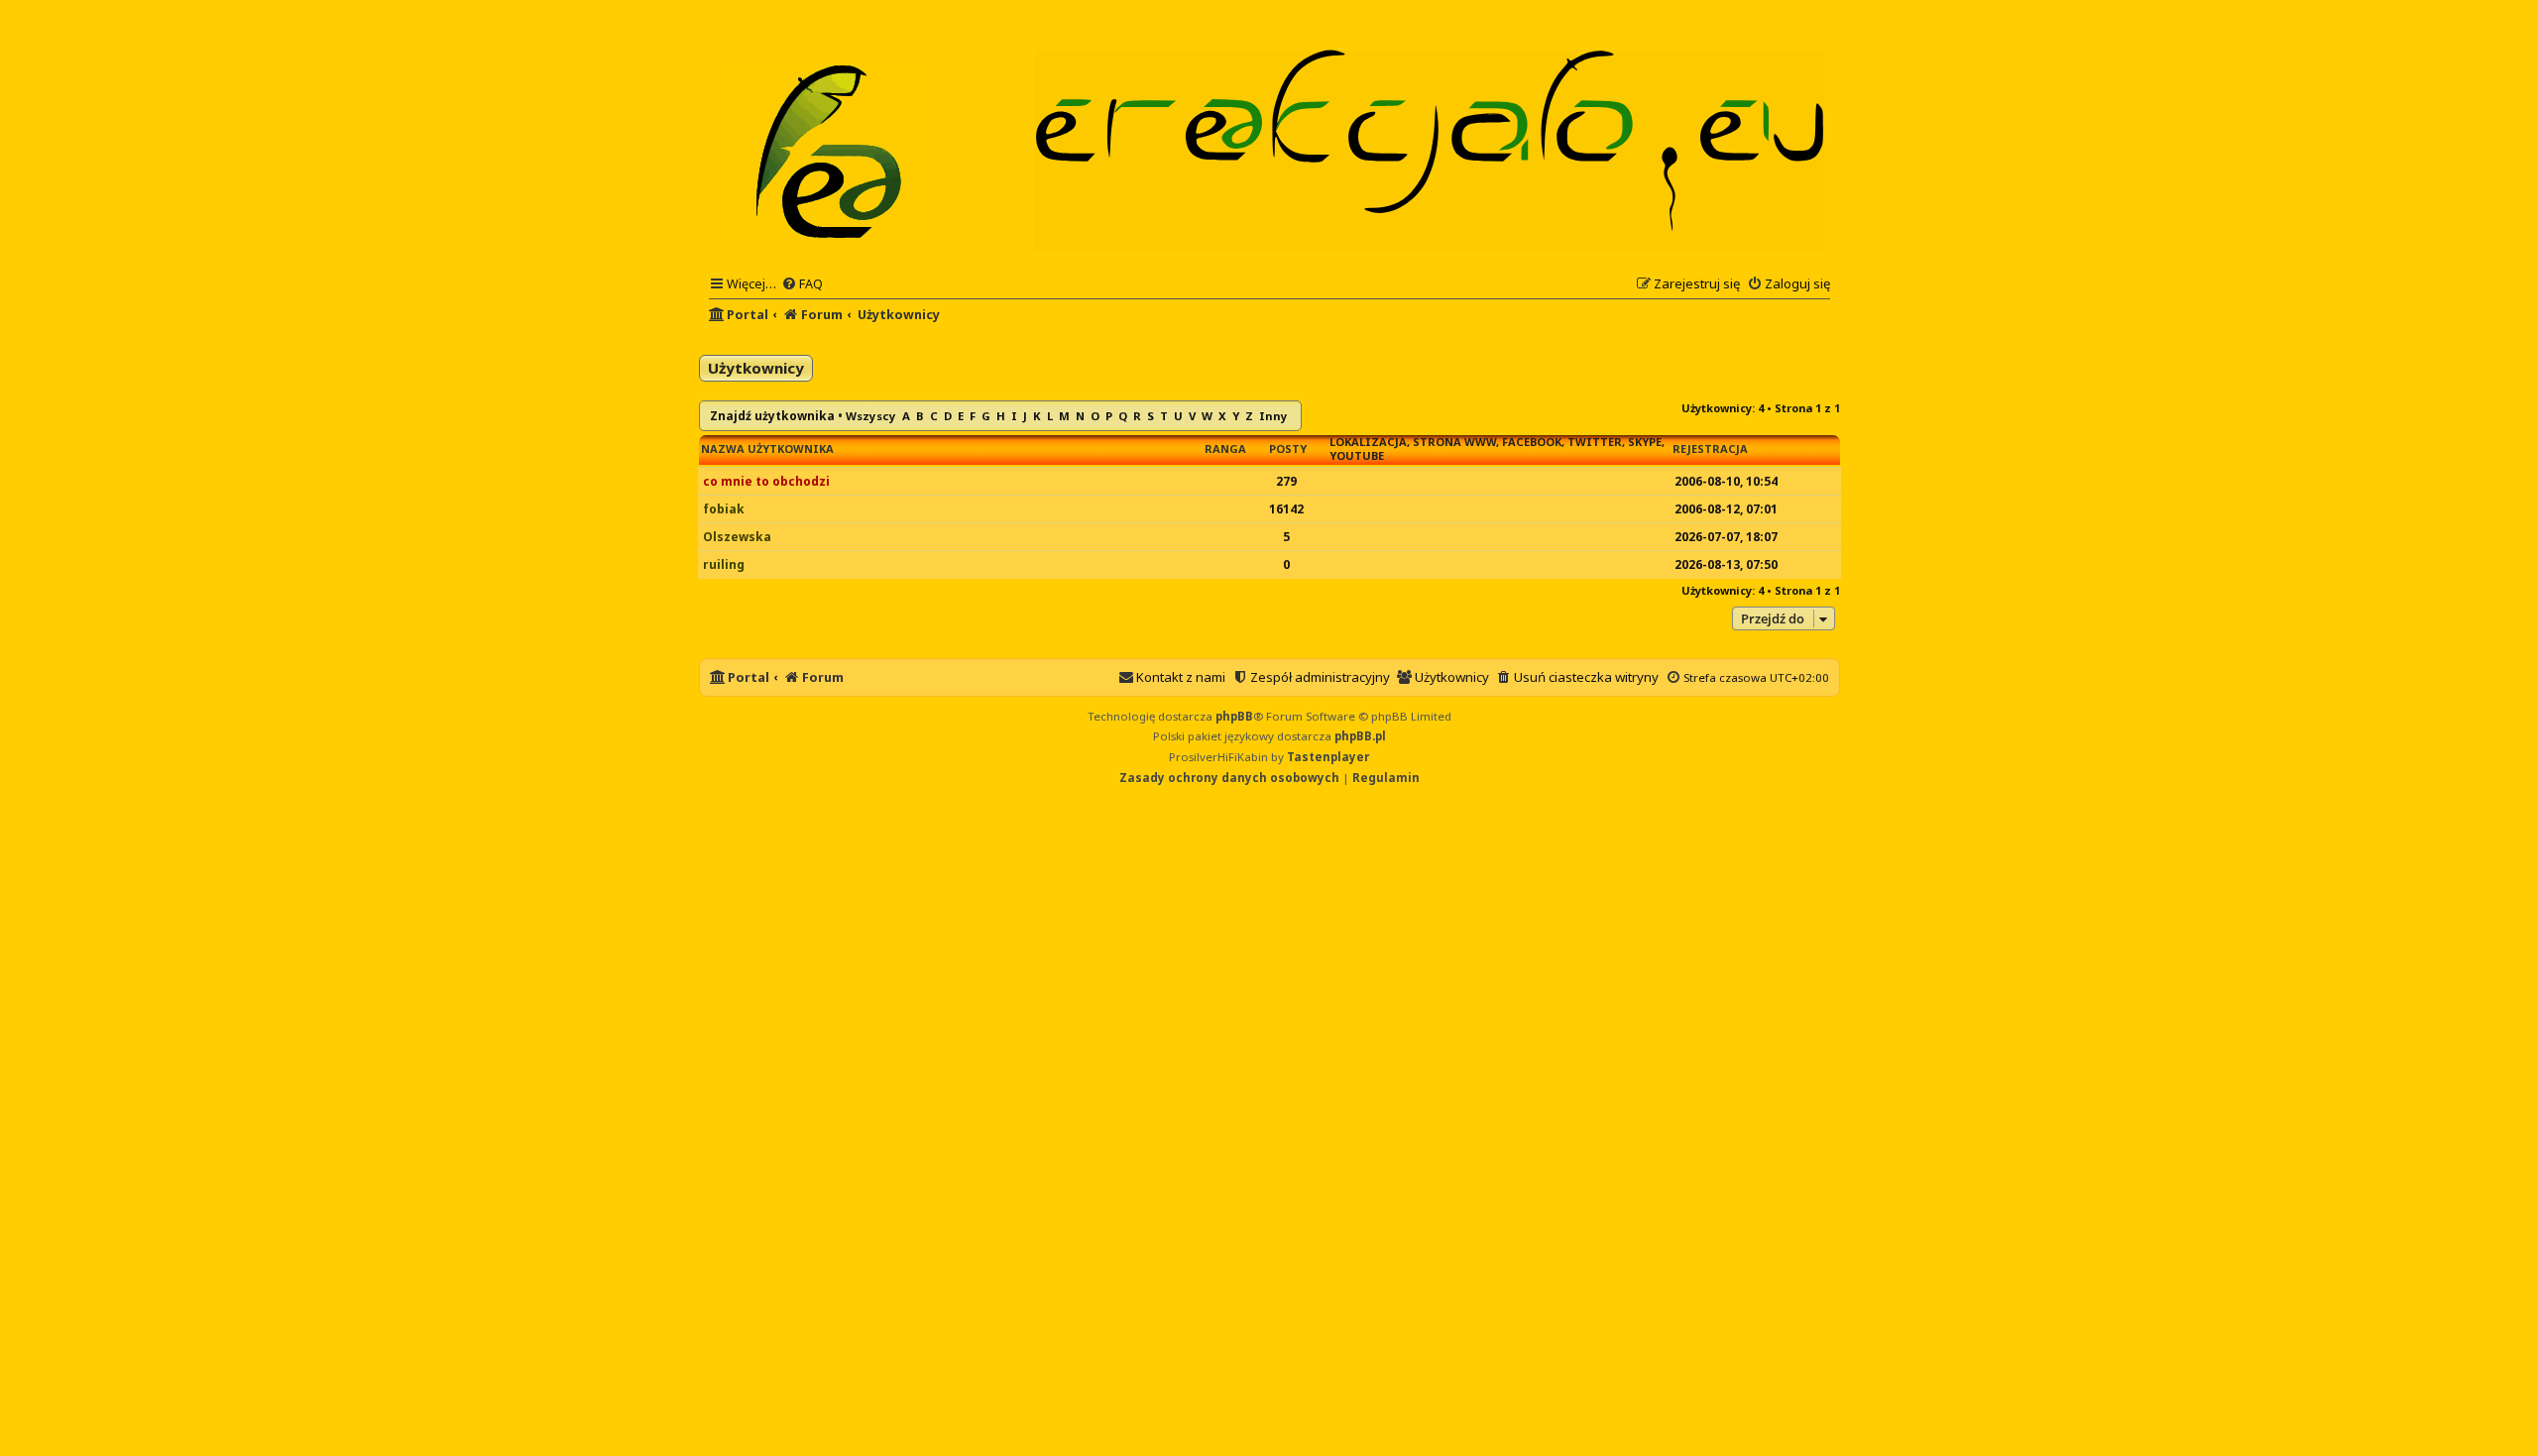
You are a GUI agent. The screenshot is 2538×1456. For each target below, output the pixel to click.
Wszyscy (871, 416)
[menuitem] (802, 283)
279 (1286, 481)
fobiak (724, 509)
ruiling (724, 564)
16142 (1286, 509)
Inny (1273, 416)
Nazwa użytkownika (767, 449)
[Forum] (829, 150)
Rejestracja (1710, 449)
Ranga (1225, 449)
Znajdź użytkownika (772, 416)
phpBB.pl (1360, 736)
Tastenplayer (1328, 757)
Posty (1288, 449)
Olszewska (737, 537)
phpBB (1234, 716)
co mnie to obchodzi (766, 481)
